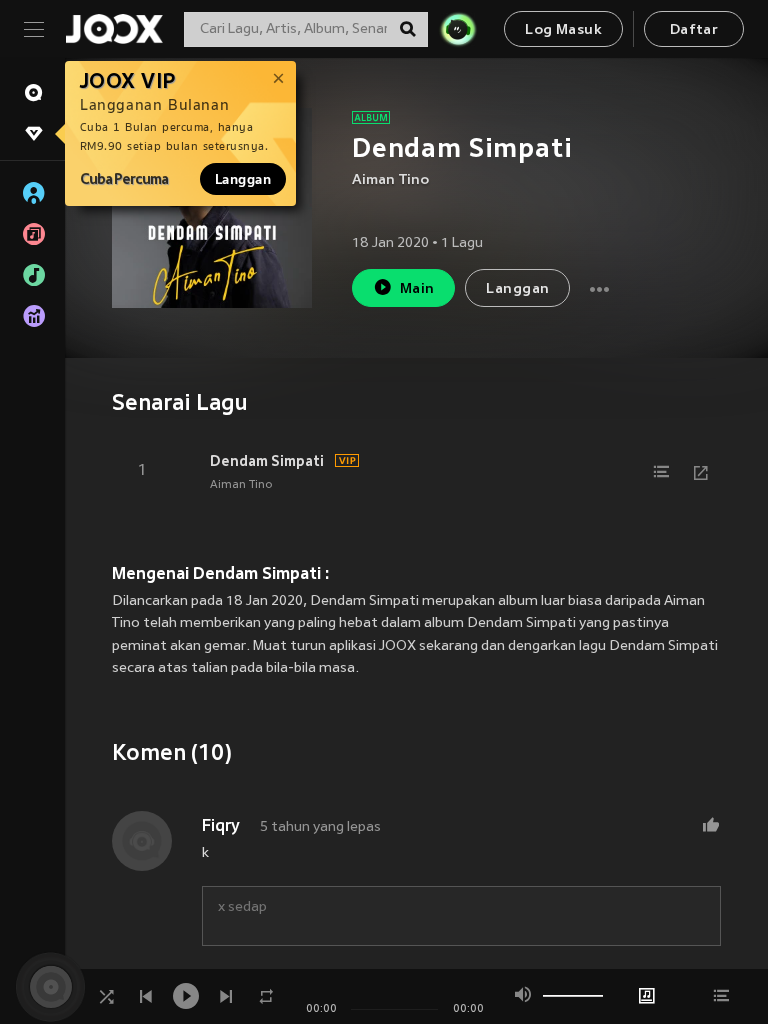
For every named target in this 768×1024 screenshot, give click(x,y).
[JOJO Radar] (458, 29)
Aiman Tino (390, 180)
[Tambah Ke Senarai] (661, 472)
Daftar (694, 30)
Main (417, 289)
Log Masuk (563, 30)
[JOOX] (114, 29)
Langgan (243, 179)
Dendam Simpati (267, 461)
